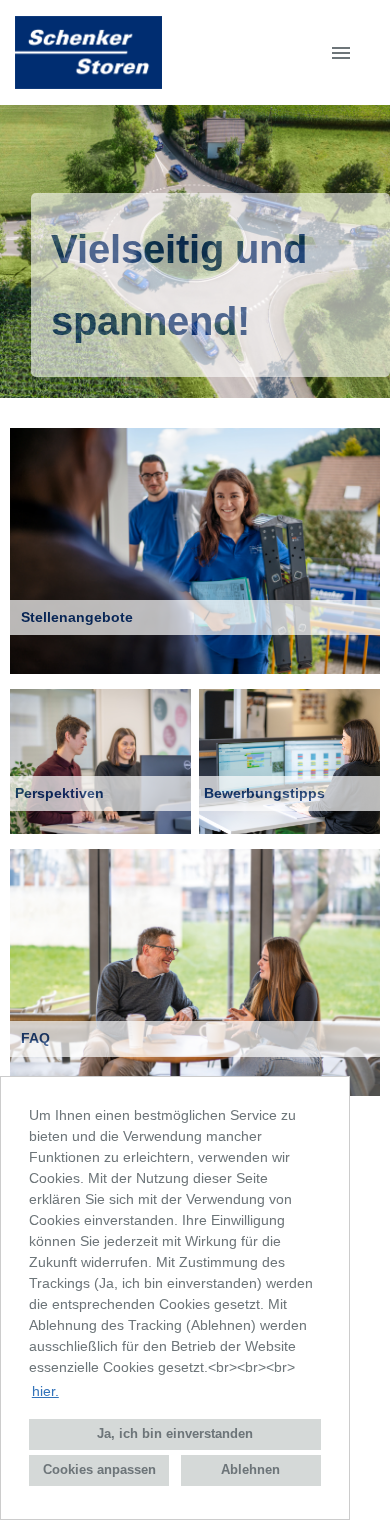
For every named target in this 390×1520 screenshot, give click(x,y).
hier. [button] (45, 1391)
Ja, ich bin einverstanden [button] (175, 1434)
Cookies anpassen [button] (99, 1470)
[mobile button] (341, 52)
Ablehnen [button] (250, 1470)
